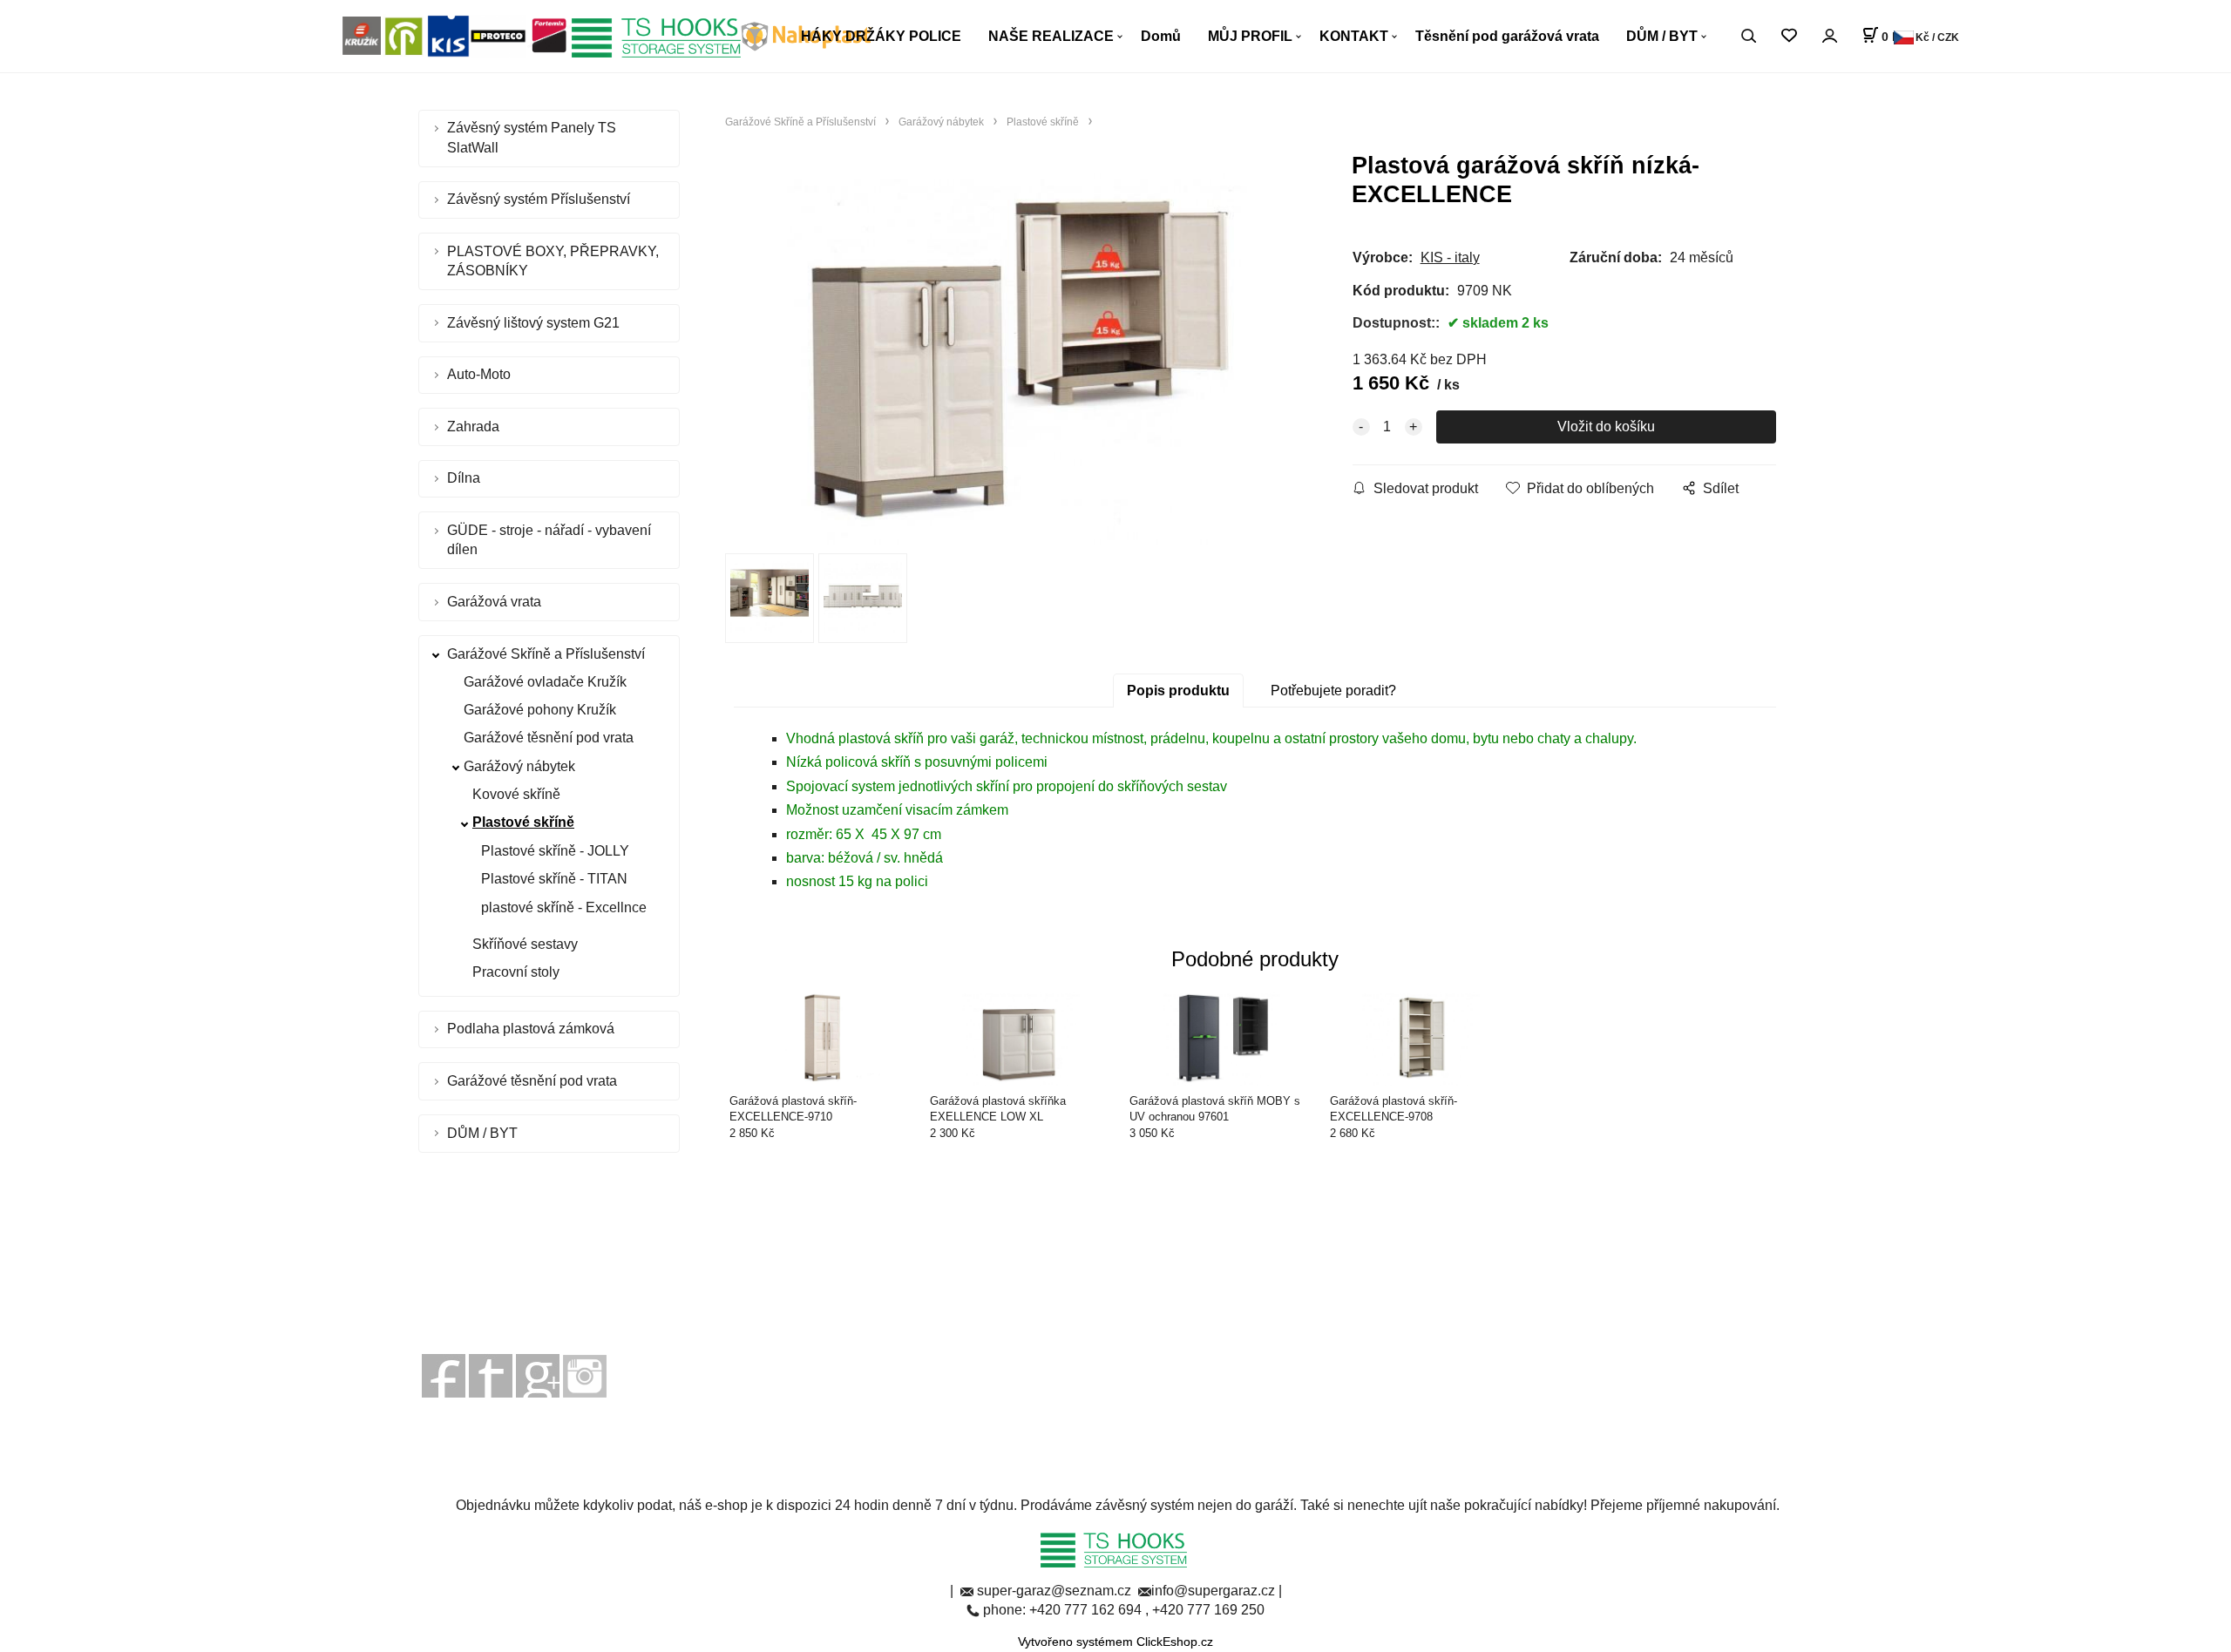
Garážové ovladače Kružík (545, 682)
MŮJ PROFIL (1250, 36)
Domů (1161, 36)
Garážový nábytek (519, 766)
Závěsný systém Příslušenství (539, 199)
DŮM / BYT (1662, 36)
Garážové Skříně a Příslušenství (546, 654)
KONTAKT (1354, 36)
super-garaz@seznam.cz (1056, 1591)
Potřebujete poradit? (1333, 691)
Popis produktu (1178, 691)
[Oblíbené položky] (1789, 36)
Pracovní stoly (516, 972)
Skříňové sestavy (525, 944)
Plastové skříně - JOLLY (555, 851)
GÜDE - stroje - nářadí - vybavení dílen (549, 540)
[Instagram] (585, 1375)
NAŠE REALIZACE (1051, 36)
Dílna (464, 478)
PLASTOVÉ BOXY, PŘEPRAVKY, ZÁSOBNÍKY (553, 261)
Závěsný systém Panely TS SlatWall (532, 137)
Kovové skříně (516, 794)
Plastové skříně (523, 822)
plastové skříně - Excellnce (564, 907)
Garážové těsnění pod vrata (549, 738)
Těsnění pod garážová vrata (1507, 36)
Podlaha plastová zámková (531, 1029)
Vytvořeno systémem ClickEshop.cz (1115, 1642)
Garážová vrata (494, 602)
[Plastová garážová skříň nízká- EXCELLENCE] (1016, 358)
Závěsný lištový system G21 (533, 323)
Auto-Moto (479, 374)
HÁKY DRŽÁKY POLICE (881, 36)
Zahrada (473, 427)
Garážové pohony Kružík (540, 710)
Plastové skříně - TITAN (554, 879)
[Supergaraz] (444, 1375)
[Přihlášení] (1829, 36)
